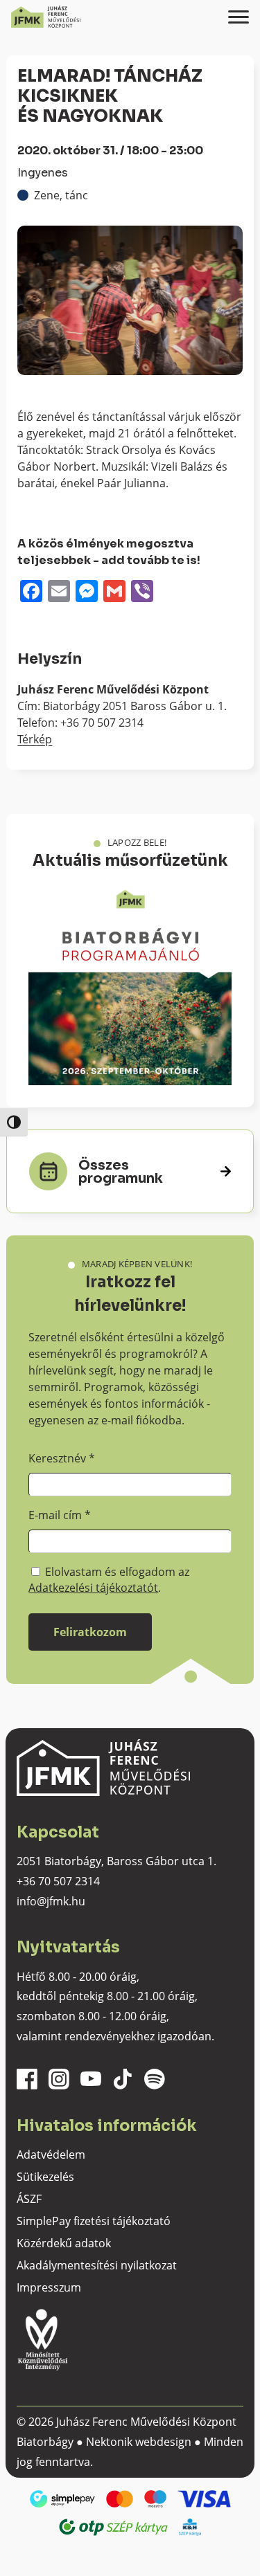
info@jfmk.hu (51, 1901)
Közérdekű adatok (64, 2243)
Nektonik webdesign (139, 2442)
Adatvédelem (51, 2155)
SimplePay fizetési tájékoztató (94, 2221)
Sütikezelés (45, 2177)
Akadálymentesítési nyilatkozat (97, 2265)
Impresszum (49, 2287)
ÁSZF (29, 2199)
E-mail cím (60, 1515)
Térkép (35, 739)
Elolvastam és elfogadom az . (109, 1579)
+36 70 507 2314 (58, 1881)
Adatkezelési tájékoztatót (93, 1588)
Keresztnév (62, 1458)
